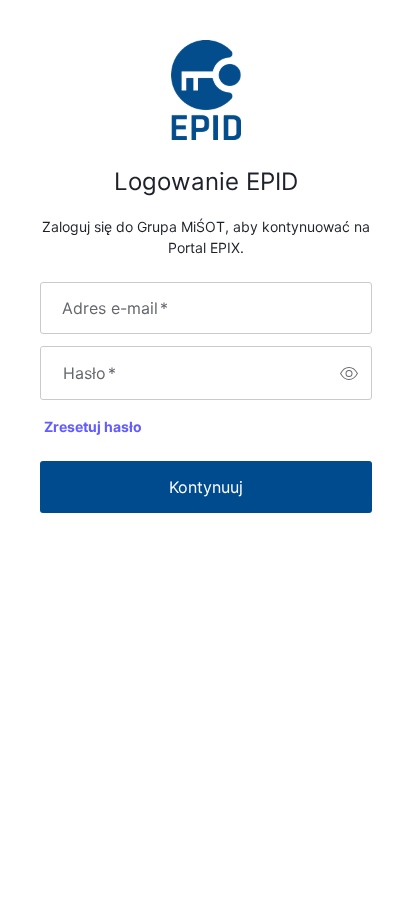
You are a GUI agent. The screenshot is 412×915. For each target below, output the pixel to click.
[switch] (349, 373)
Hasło (89, 373)
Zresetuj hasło (93, 426)
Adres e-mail (115, 308)
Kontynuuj (206, 487)
